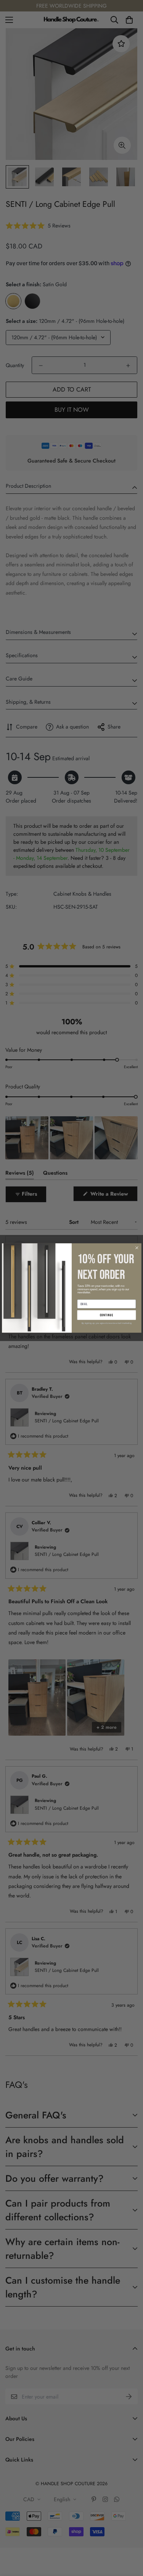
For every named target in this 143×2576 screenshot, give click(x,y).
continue (106, 1315)
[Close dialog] (137, 1248)
